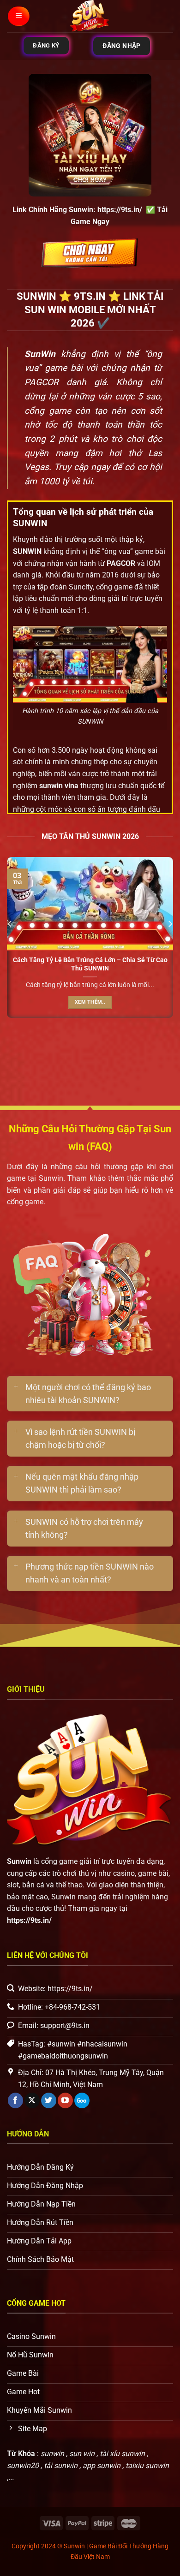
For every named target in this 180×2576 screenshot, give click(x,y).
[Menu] (19, 16)
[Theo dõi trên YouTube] (65, 2100)
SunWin (40, 354)
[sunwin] (90, 16)
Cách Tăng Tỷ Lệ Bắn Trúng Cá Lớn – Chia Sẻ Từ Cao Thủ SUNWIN (90, 964)
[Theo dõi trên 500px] (82, 2100)
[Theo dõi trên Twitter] (49, 2100)
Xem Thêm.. (90, 1002)
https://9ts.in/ (120, 210)
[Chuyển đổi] (16, 1387)
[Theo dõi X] (32, 2100)
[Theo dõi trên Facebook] (15, 2100)
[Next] (170, 942)
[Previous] (10, 942)
